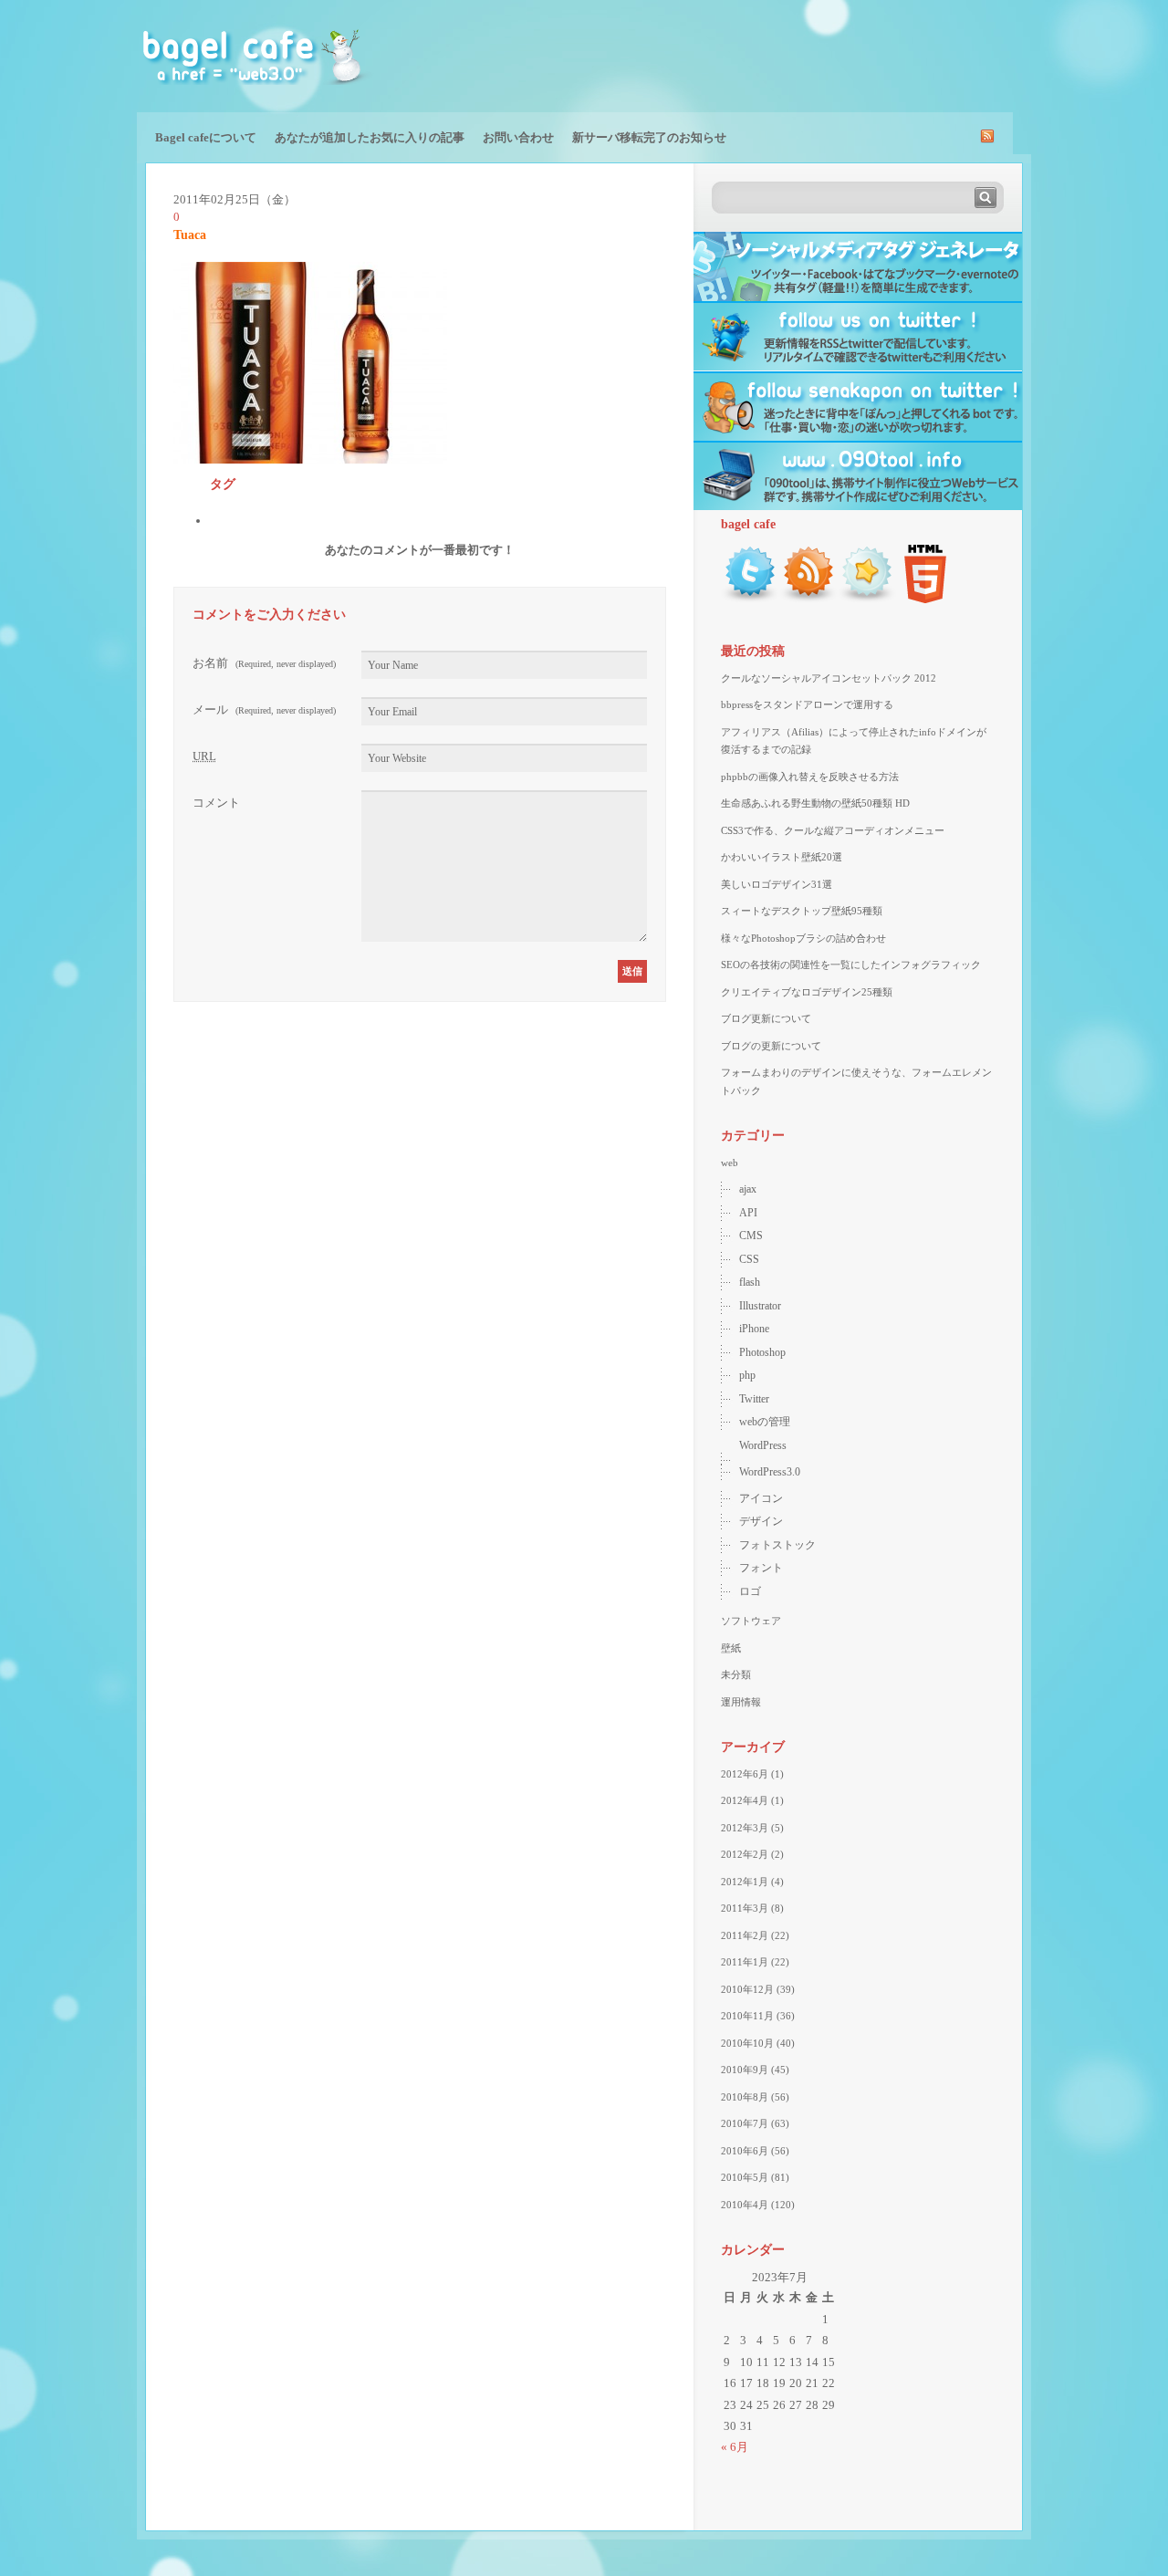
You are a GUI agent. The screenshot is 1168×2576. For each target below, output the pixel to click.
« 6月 (735, 2447)
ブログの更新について (771, 1046)
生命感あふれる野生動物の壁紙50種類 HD (815, 803)
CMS (751, 1236)
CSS (749, 1259)
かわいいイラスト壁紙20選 (782, 857)
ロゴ (750, 1591)
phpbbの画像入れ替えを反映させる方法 (810, 777)
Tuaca (190, 235)
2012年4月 (745, 1800)
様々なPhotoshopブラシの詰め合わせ (803, 938)
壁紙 (731, 1648)
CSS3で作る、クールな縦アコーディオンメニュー (833, 830)
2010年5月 (745, 2177)
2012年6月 (745, 1774)
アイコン (761, 1498)
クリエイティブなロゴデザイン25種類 (807, 992)
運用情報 (741, 1702)
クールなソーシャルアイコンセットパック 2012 (829, 678)
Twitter (754, 1399)
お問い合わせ (518, 137)
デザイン (761, 1521)
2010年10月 (747, 2043)
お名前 (264, 663)
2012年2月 (745, 1854)
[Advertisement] (818, 55)
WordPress (763, 1445)
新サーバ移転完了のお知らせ (649, 137)
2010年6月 (745, 2151)
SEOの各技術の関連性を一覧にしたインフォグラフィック (851, 965)
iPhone (754, 1329)
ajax (748, 1189)
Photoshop (762, 1352)
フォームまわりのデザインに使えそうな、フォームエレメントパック (856, 1081)
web (730, 1163)
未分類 (736, 1674)
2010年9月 (745, 2070)
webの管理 (765, 1422)
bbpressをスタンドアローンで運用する (807, 704)
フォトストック (777, 1545)
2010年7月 (745, 2123)
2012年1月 (745, 1882)
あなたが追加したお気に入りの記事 (370, 137)
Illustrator (760, 1306)
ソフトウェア (751, 1621)
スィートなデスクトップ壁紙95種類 (802, 911)
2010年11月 (747, 2016)
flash (750, 1282)
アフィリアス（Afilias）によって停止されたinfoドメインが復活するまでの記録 (854, 741)
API (748, 1213)
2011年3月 (745, 1908)
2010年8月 (745, 2097)
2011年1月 (745, 1962)
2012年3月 (745, 1828)
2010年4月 (745, 2205)
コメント (216, 803)
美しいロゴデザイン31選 (777, 884)
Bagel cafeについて (206, 137)
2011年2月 (745, 1935)
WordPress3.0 (770, 1472)
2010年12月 (747, 1989)
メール (264, 709)
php (747, 1375)
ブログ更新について (766, 1018)
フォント (761, 1568)
